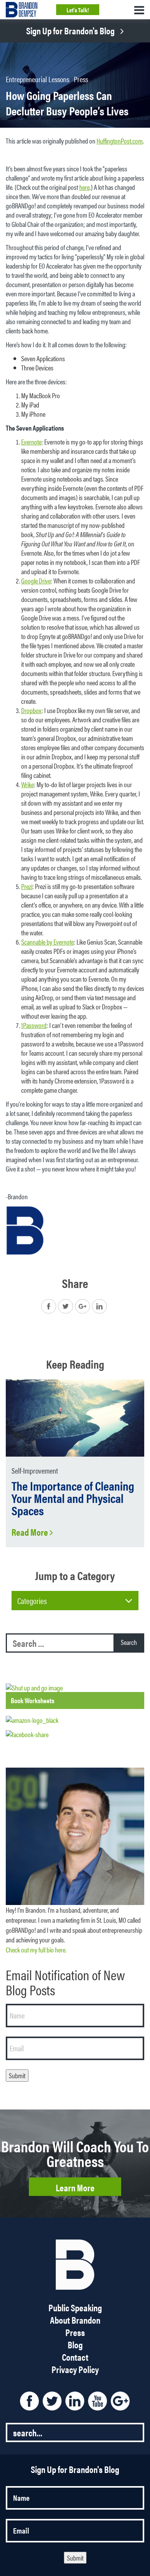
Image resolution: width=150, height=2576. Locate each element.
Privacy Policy (75, 2369)
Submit (17, 2075)
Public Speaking (75, 2307)
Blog (75, 2344)
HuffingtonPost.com (120, 141)
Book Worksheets (32, 1700)
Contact (75, 2357)
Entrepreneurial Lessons (37, 79)
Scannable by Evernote (47, 942)
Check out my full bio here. (36, 1950)
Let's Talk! (78, 10)
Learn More (75, 2187)
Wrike (27, 784)
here (84, 187)
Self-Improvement (35, 1470)
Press (81, 79)
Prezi (27, 886)
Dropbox (31, 710)
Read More (31, 1532)
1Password (34, 1025)
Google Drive (36, 581)
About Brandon (75, 2320)
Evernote (31, 442)
